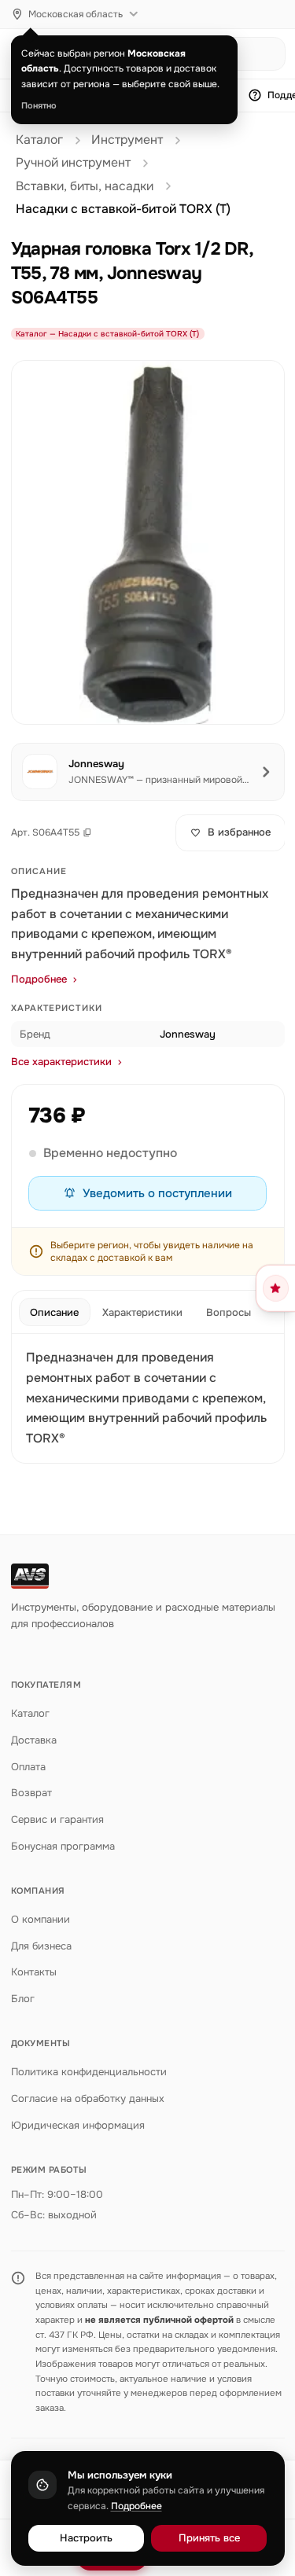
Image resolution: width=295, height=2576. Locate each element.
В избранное (239, 832)
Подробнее (39, 979)
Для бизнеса (41, 1946)
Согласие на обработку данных (88, 2098)
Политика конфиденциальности (89, 2072)
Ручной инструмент (73, 163)
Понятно (39, 105)
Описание (54, 1312)
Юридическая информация (78, 2125)
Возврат (31, 1793)
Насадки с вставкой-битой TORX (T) (123, 209)
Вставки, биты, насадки (85, 186)
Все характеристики (61, 1062)
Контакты (34, 1972)
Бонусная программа (63, 1846)
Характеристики (142, 1312)
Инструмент (127, 140)
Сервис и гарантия (57, 1819)
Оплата (28, 1767)
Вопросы (229, 1312)
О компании (41, 1919)
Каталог (39, 140)
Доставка (34, 1740)
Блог (23, 1999)
